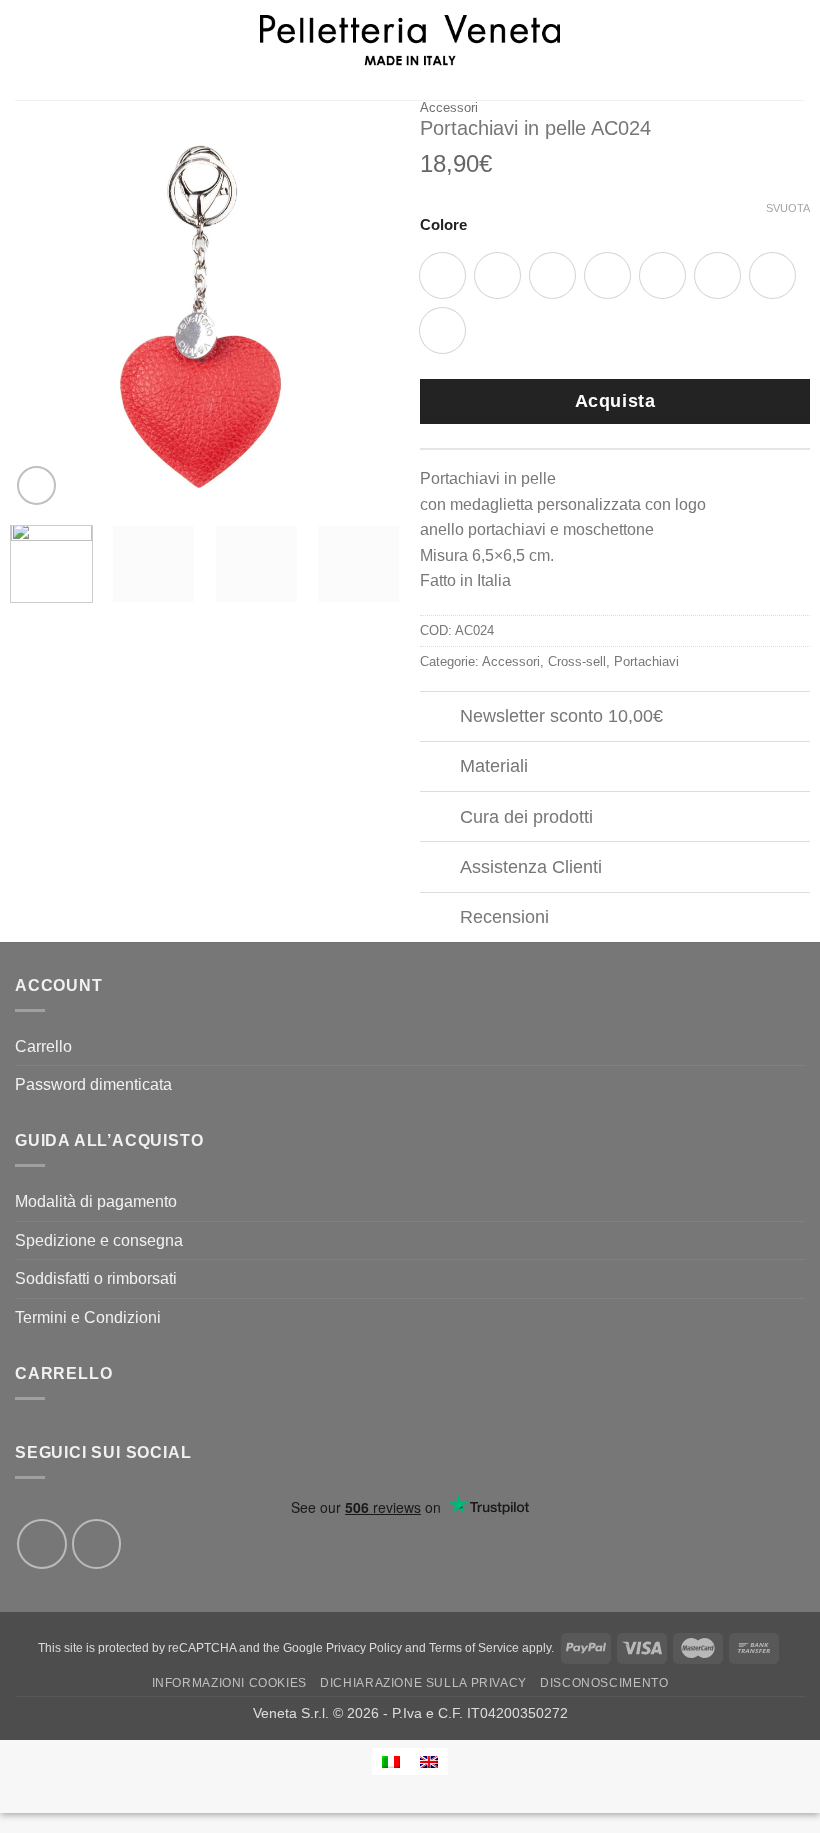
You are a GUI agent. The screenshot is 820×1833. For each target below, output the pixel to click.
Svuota (788, 208)
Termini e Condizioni (88, 1317)
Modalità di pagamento (96, 1201)
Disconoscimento (604, 1683)
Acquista (615, 401)
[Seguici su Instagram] (97, 1544)
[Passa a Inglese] (429, 1761)
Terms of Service (474, 1648)
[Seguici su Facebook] (42, 1544)
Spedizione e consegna (99, 1240)
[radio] (497, 275)
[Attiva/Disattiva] (439, 718)
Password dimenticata (93, 1084)
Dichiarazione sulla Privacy (423, 1683)
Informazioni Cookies (229, 1683)
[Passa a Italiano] (391, 1761)
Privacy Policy (364, 1648)
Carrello (43, 1046)
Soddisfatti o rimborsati (96, 1278)
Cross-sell (577, 661)
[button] (27, 49)
